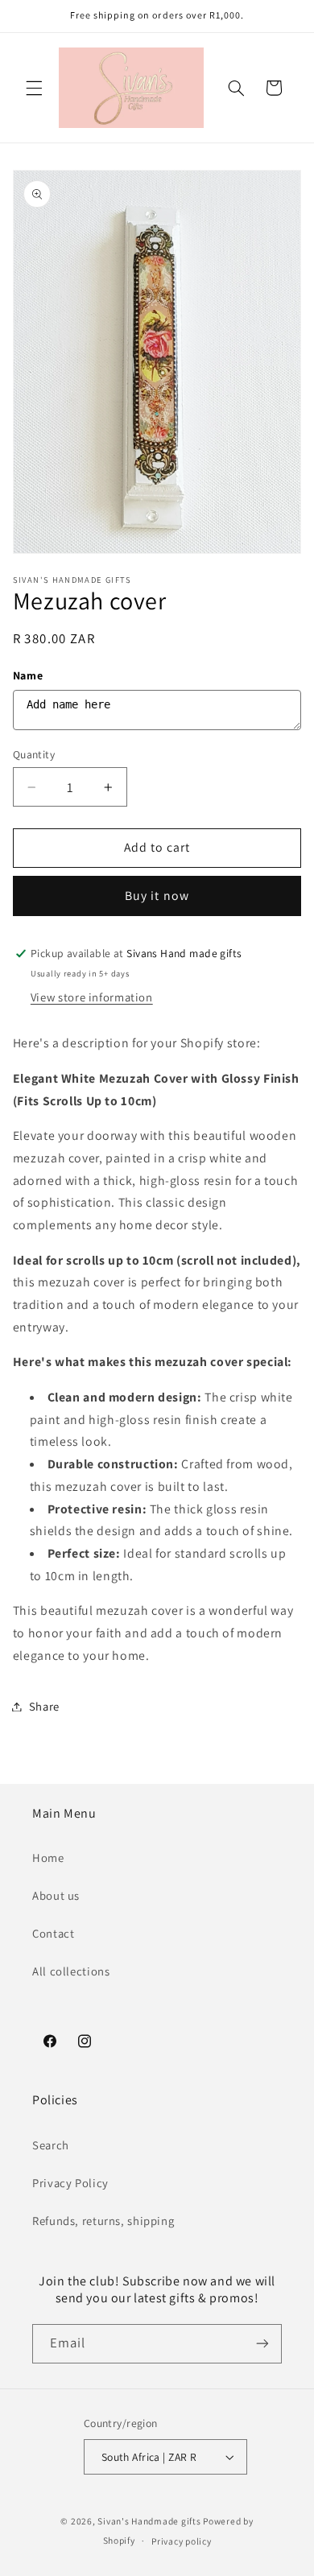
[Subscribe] (262, 2344)
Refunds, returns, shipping (103, 2221)
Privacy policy (181, 2541)
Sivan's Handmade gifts (149, 2521)
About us (56, 1895)
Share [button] (44, 1706)
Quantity (34, 754)
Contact (53, 1933)
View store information (92, 997)
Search (51, 2145)
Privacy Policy (70, 2183)
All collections (71, 1971)
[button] (34, 88)
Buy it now (157, 896)
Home (48, 1858)
